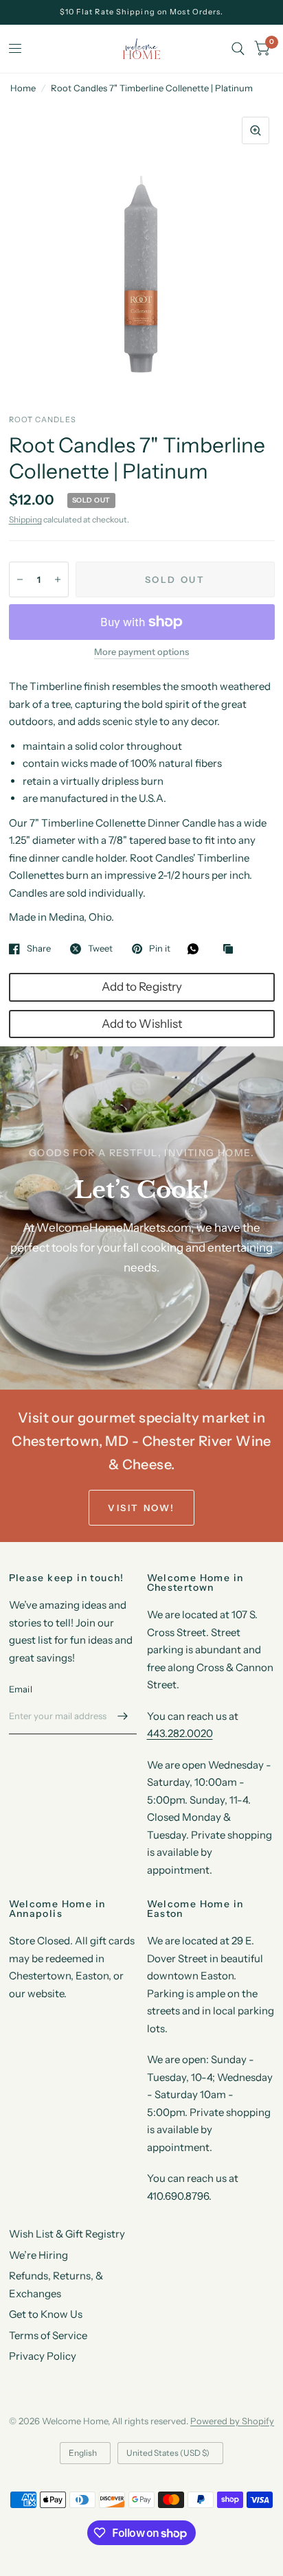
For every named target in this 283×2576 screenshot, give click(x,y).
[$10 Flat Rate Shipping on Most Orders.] (142, 12)
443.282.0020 (180, 1733)
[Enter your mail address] (123, 1716)
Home (23, 88)
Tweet (100, 949)
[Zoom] (256, 130)
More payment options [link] (141, 652)
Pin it (160, 949)
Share (39, 949)
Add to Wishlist (142, 1024)
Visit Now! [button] (141, 1508)
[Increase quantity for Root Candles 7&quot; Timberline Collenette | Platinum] (58, 579)
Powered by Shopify (232, 2421)
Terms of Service (48, 2335)
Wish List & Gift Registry (67, 2234)
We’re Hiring (38, 2255)
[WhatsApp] (196, 949)
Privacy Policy (43, 2356)
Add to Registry (142, 987)
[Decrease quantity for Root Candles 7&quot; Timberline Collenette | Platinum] (20, 579)
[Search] (238, 49)
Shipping (25, 519)
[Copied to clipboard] (231, 950)
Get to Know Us (46, 2314)
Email (21, 1689)
